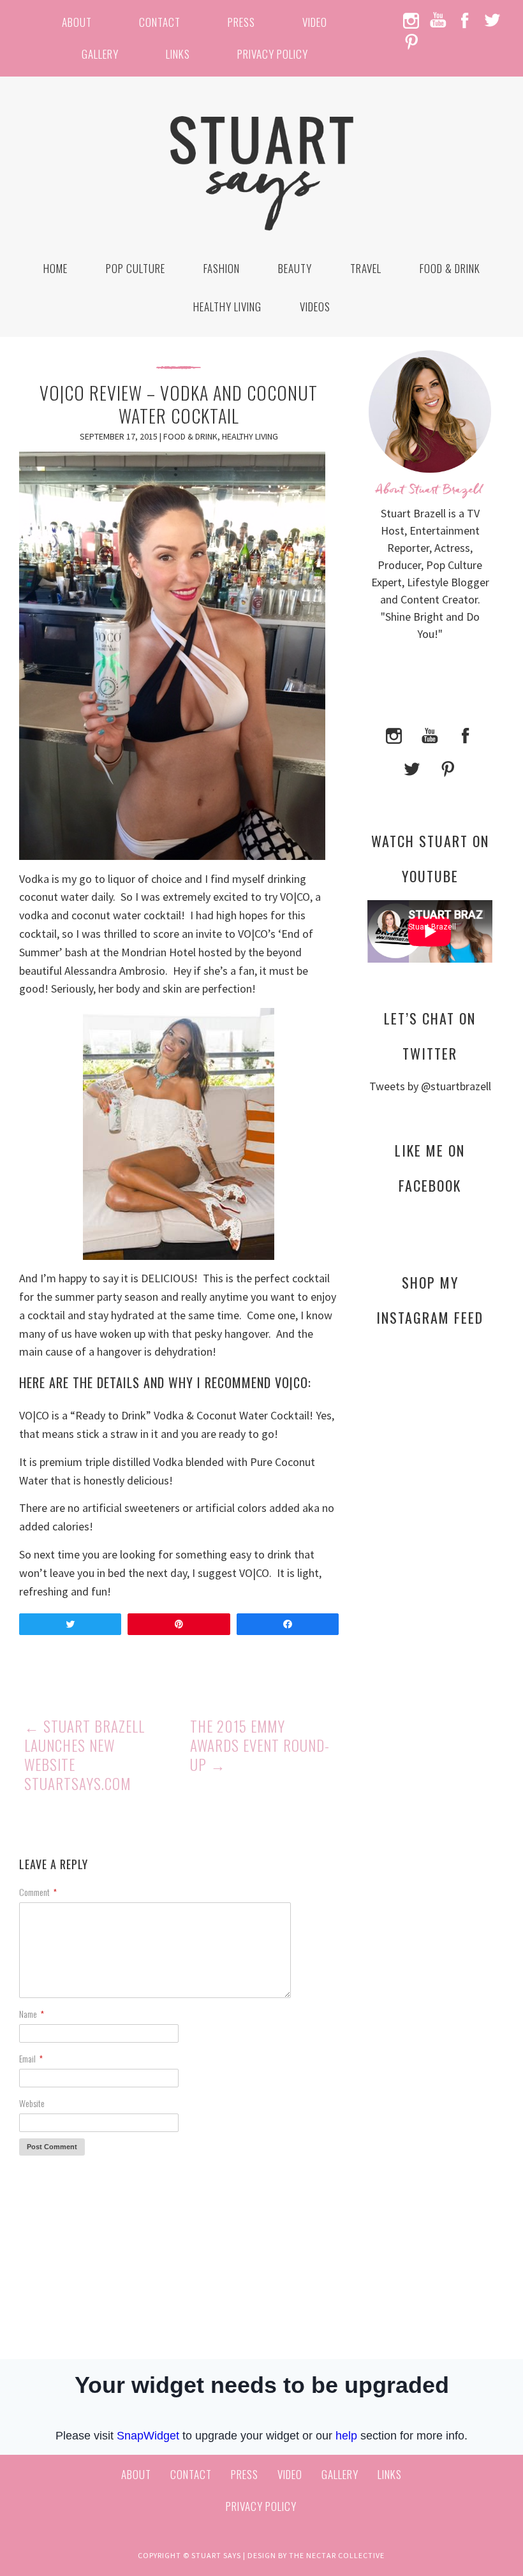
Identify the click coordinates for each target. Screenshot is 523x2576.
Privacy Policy (273, 54)
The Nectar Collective (337, 2555)
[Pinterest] (448, 768)
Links (178, 54)
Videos (315, 307)
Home (55, 268)
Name (32, 2014)
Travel (366, 268)
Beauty (295, 268)
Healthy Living (227, 307)
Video (315, 22)
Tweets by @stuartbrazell (430, 1086)
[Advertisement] (430, 1571)
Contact (160, 22)
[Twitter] (412, 768)
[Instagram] (394, 735)
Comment (38, 1892)
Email (31, 2058)
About (77, 22)
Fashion (222, 268)
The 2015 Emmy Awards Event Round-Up (260, 1745)
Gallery (100, 54)
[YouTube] (430, 735)
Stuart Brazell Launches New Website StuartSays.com (85, 1755)
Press (241, 22)
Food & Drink (450, 268)
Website (32, 2103)
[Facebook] (466, 735)
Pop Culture (136, 268)
